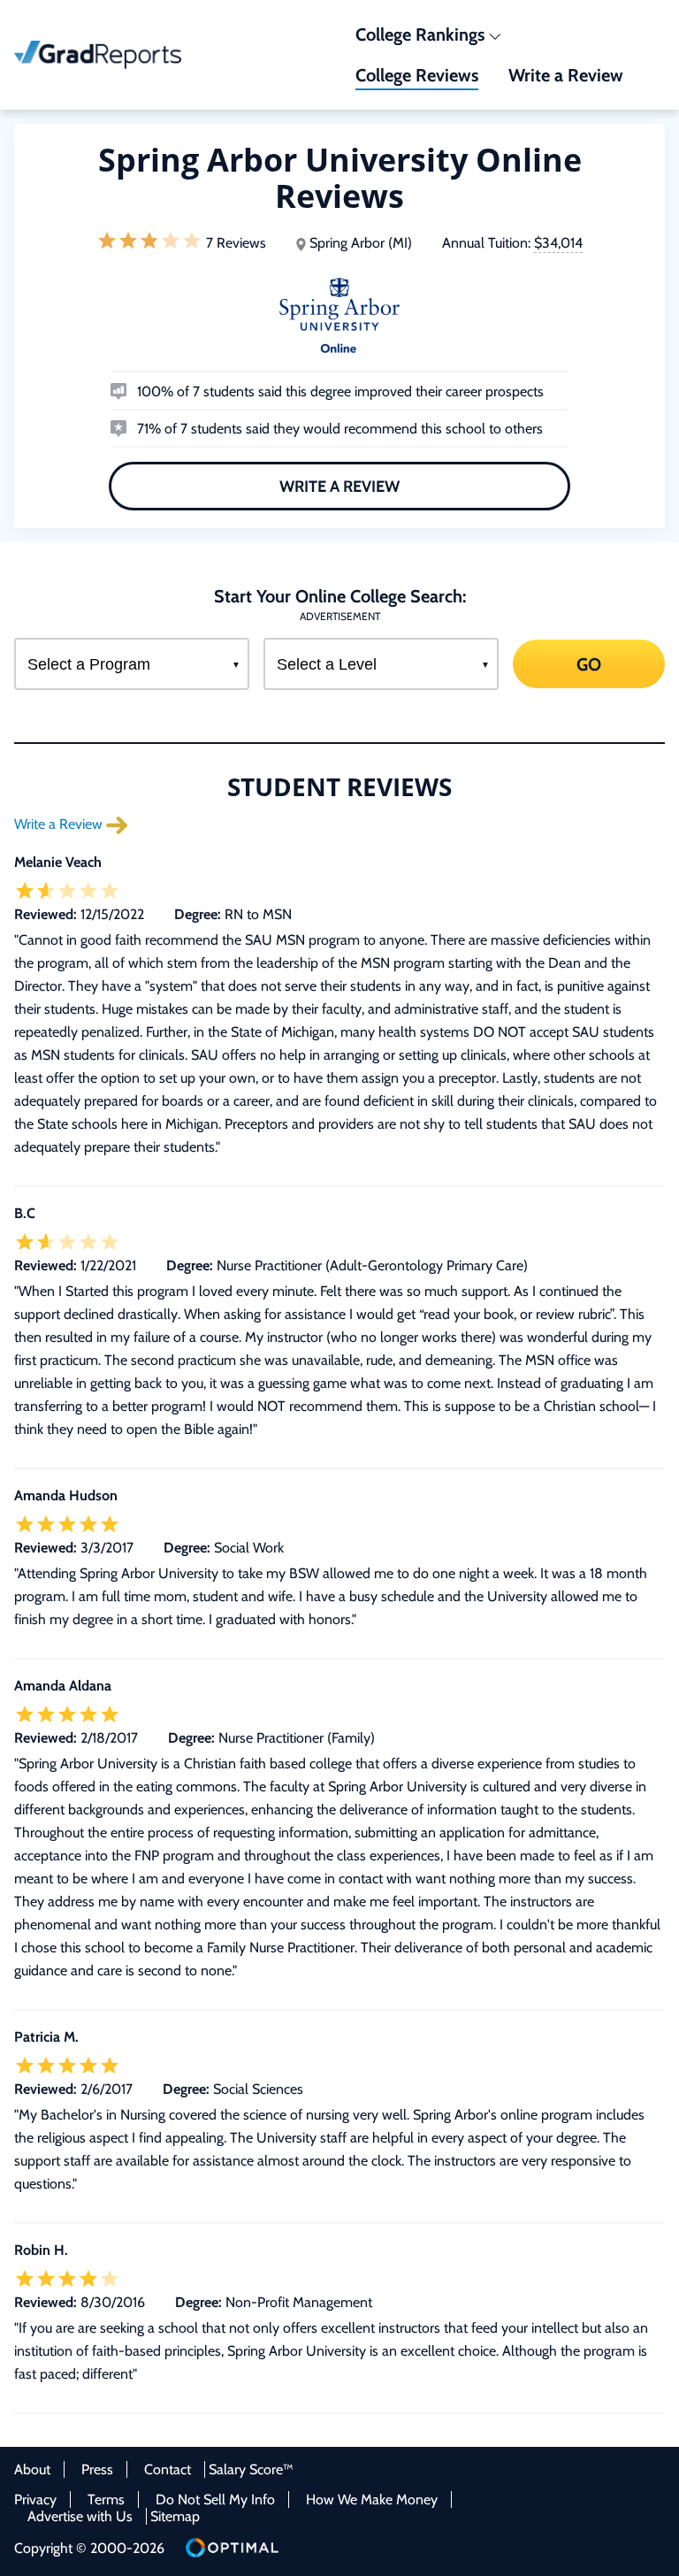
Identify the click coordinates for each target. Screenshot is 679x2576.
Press (97, 2469)
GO (589, 663)
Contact (168, 2469)
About (32, 2469)
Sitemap (175, 2516)
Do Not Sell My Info (215, 2499)
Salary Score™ (251, 2469)
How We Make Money (372, 2499)
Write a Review (339, 487)
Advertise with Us (80, 2516)
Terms (106, 2499)
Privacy (35, 2499)
